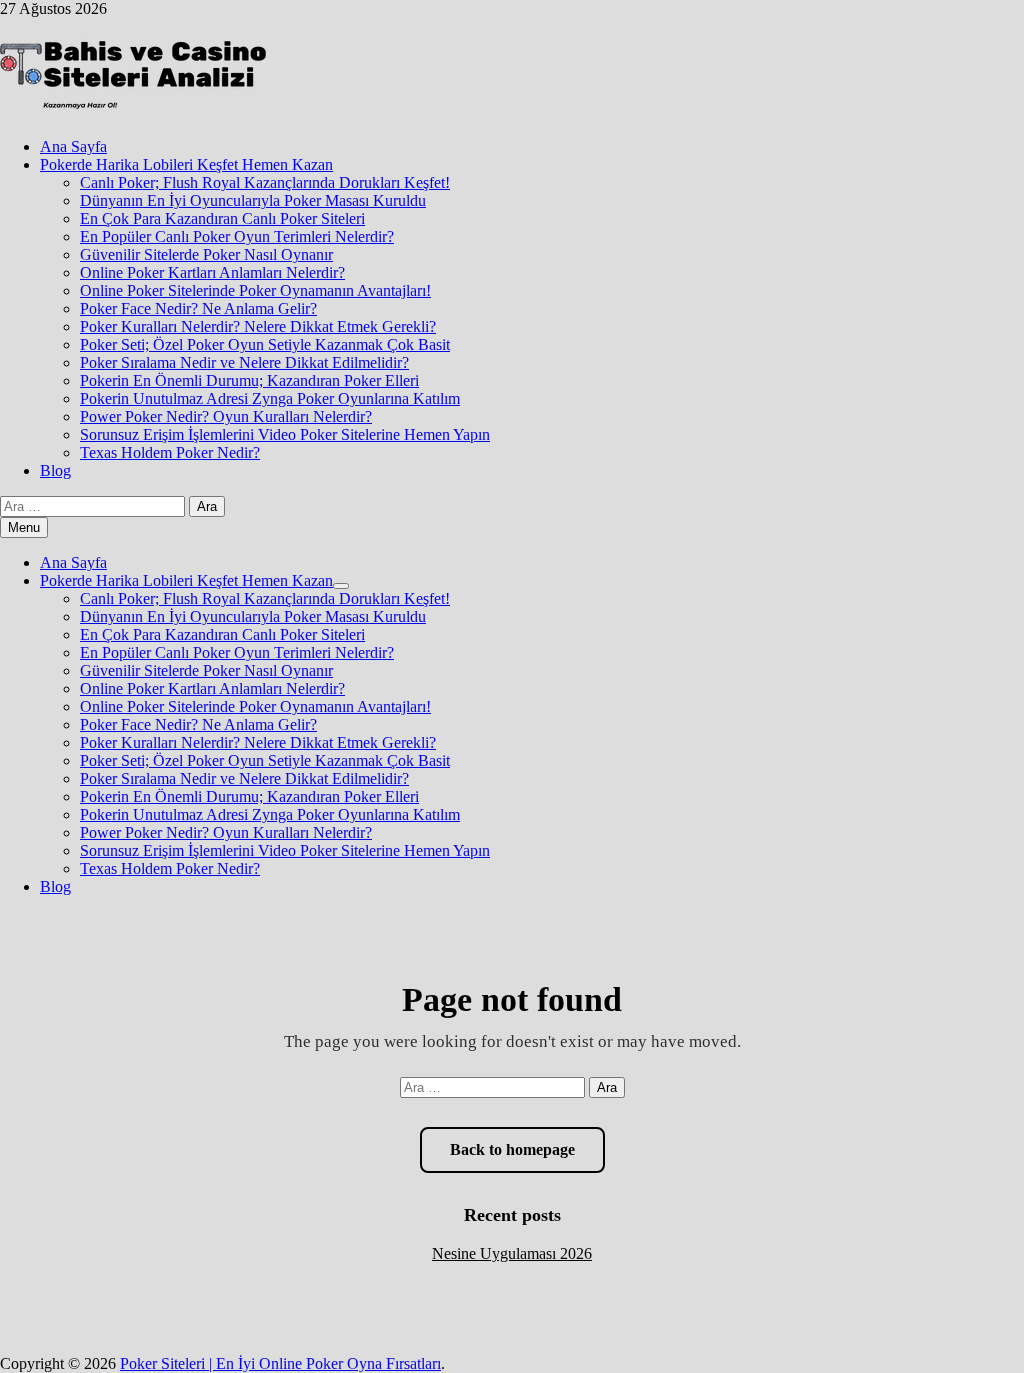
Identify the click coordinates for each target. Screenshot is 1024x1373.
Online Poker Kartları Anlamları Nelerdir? (212, 272)
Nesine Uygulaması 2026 (512, 1253)
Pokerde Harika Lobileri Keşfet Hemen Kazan (186, 164)
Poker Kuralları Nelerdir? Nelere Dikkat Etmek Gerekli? (258, 326)
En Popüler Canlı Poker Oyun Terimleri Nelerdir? (237, 236)
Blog (55, 470)
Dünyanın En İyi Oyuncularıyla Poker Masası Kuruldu (253, 200)
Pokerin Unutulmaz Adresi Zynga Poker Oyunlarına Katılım (270, 398)
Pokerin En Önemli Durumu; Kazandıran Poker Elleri (249, 380)
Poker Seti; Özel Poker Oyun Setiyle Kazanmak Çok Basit (265, 344)
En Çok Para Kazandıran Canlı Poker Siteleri (222, 218)
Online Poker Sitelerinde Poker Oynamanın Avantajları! (255, 290)
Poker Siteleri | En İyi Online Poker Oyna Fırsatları (280, 1363)
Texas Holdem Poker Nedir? (170, 452)
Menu (24, 527)
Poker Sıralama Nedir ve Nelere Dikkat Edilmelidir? (244, 362)
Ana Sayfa (73, 146)
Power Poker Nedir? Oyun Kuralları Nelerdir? (226, 416)
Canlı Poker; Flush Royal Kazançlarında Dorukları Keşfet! (265, 182)
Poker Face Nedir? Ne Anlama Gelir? (198, 308)
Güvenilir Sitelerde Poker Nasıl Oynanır (206, 254)
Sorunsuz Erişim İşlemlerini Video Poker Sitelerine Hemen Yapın (285, 434)
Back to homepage (512, 1149)
